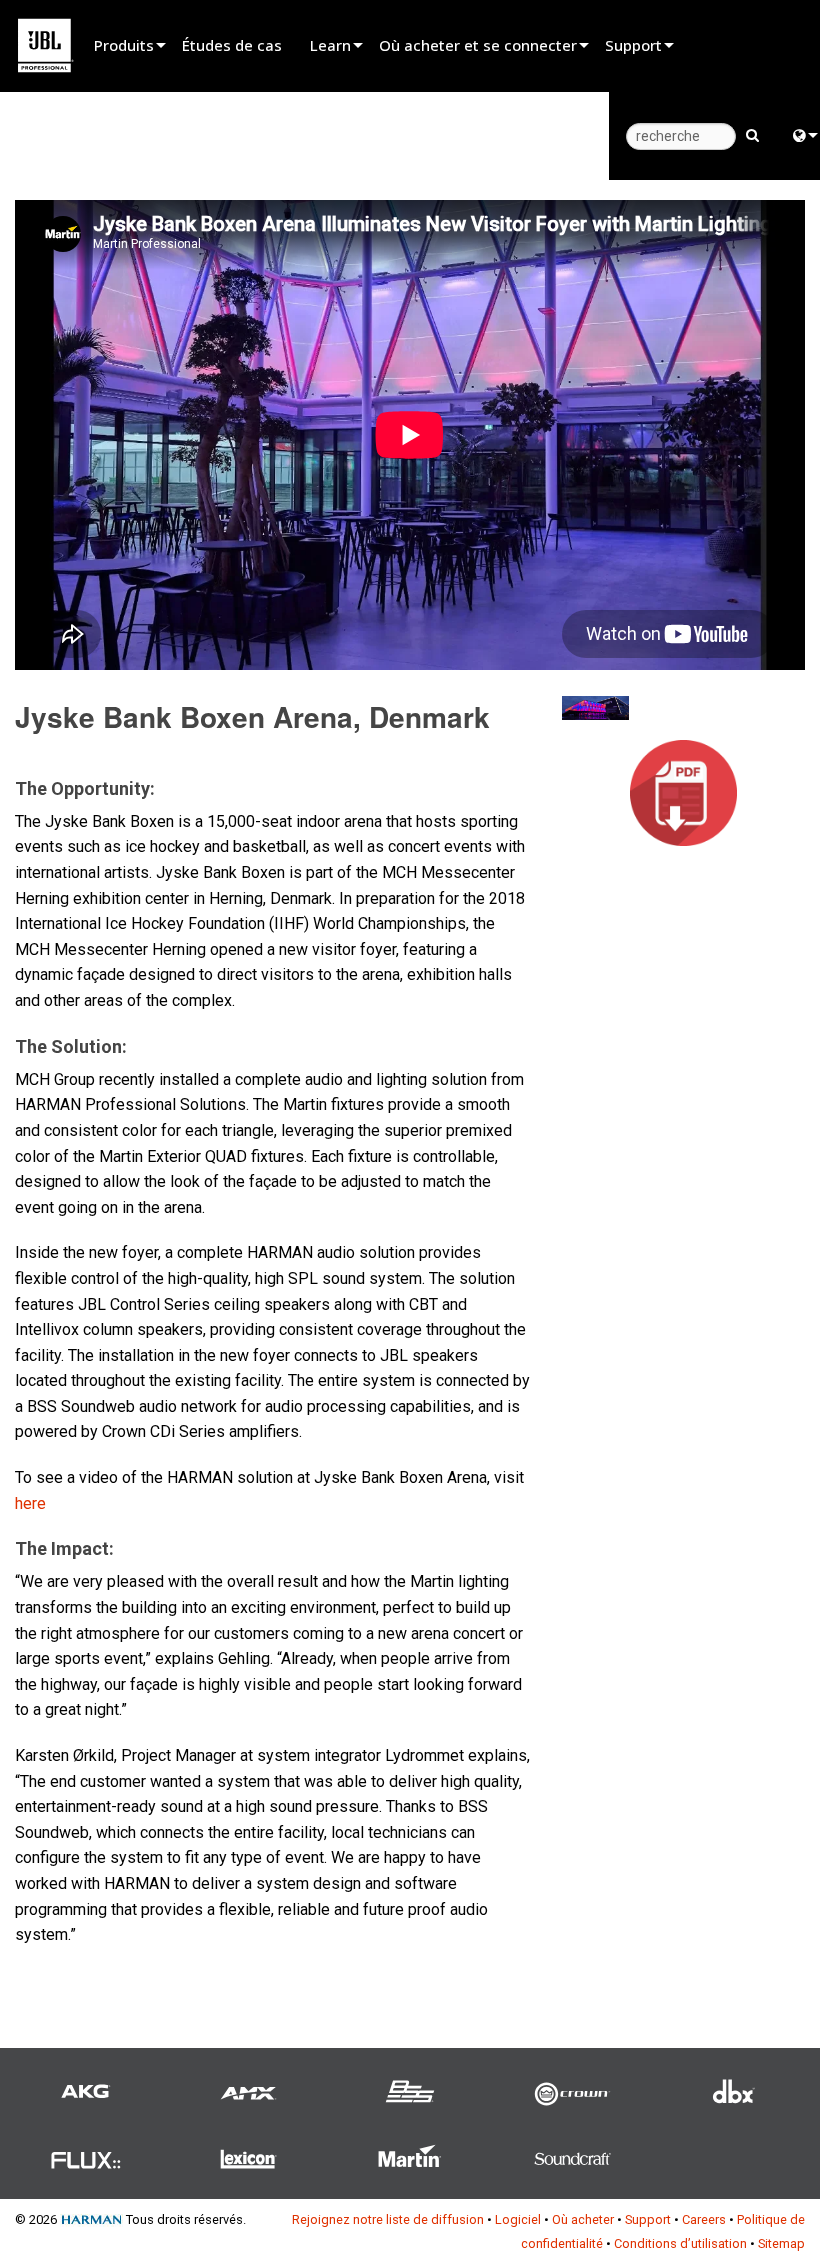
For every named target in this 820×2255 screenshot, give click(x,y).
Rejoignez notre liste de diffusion (388, 2219)
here (30, 1503)
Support (633, 45)
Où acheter (583, 2219)
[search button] (752, 134)
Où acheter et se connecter (478, 45)
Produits (124, 45)
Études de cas (232, 45)
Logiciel (518, 2219)
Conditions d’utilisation (680, 2243)
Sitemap (781, 2243)
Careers (704, 2219)
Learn (330, 45)
